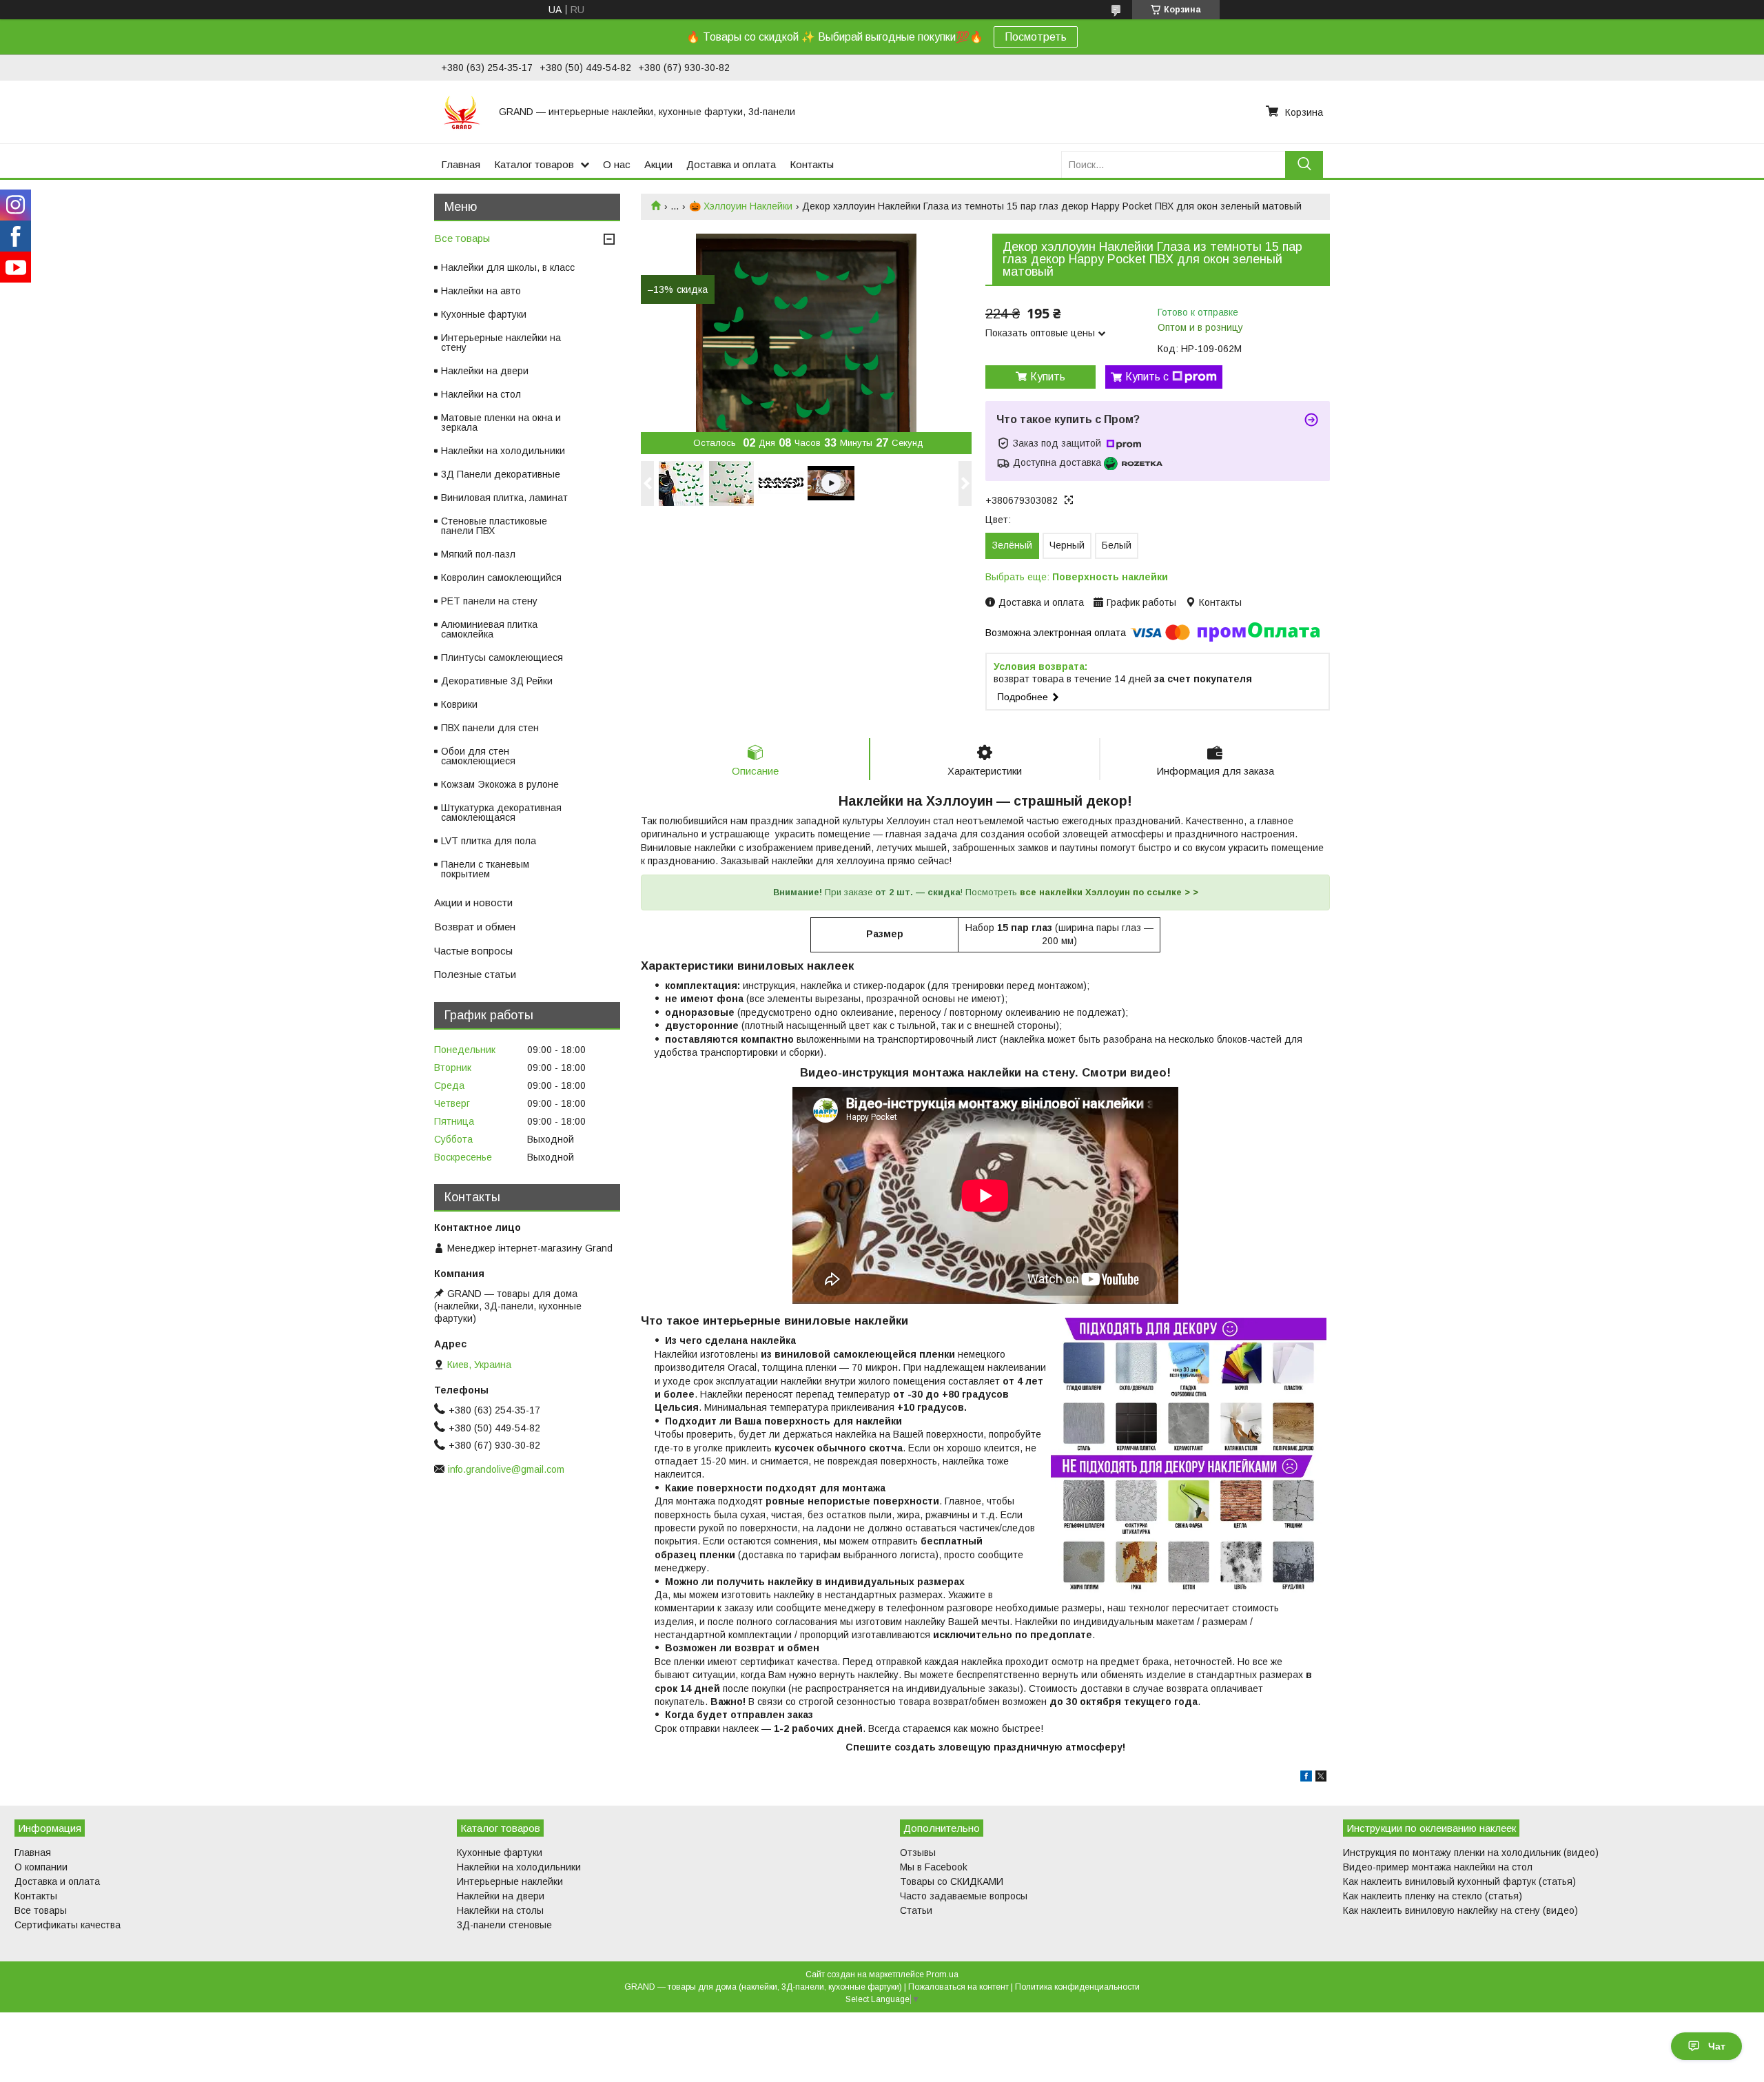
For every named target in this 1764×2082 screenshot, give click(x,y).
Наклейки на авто (481, 291)
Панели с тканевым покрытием (485, 869)
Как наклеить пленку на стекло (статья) (1433, 1896)
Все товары (462, 238)
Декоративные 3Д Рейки (497, 681)
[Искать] (1304, 164)
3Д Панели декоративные (501, 474)
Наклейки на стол (481, 394)
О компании (41, 1867)
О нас (617, 164)
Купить (1048, 377)
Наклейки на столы (500, 1910)
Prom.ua (942, 1974)
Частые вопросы (473, 951)
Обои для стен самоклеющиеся (478, 756)
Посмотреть (1036, 37)
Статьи (916, 1910)
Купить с (1147, 377)
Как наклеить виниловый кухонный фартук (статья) (1459, 1881)
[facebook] (1306, 1778)
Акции (658, 164)
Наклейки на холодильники (503, 451)
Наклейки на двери (485, 371)
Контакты (812, 164)
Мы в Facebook (934, 1867)
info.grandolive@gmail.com (506, 1469)
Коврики (459, 704)
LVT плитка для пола (489, 841)
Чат (1717, 2046)
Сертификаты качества (68, 1925)
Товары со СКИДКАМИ (952, 1881)
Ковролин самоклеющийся (501, 578)
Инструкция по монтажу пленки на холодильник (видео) (1471, 1853)
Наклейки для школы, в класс (508, 267)
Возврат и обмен (475, 927)
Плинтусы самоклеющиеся (502, 657)
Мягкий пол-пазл (478, 554)
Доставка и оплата (731, 164)
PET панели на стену (489, 601)
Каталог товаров (534, 164)
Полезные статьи (475, 974)
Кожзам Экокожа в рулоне (500, 784)
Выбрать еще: (1077, 577)
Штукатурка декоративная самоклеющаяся (501, 813)
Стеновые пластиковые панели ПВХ (494, 526)
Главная (461, 164)
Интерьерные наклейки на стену (501, 343)
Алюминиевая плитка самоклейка (489, 629)
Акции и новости (473, 902)
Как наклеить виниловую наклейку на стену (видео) (1460, 1910)
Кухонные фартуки (484, 314)
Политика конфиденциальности (1077, 1987)
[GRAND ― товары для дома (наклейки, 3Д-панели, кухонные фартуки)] (462, 112)
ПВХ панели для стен (490, 728)
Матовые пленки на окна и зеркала (501, 422)
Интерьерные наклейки (510, 1881)
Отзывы (918, 1853)
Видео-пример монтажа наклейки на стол (1438, 1867)
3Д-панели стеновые (504, 1925)
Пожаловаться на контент (958, 1987)
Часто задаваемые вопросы (964, 1896)
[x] (1321, 1778)
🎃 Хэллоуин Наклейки (741, 206)
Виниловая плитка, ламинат (504, 498)
